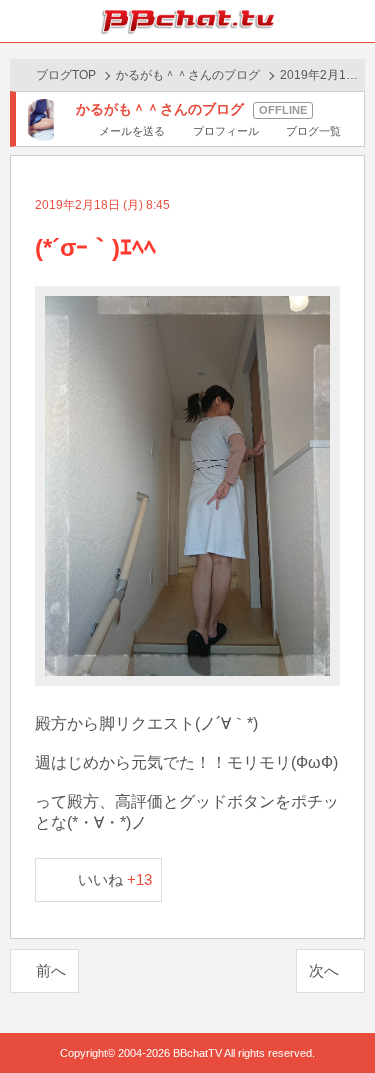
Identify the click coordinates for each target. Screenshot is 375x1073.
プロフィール (225, 131)
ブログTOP (66, 75)
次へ (324, 970)
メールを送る (132, 131)
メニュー (354, 21)
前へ (51, 970)
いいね (115, 879)
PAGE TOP (339, 1019)
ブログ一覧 (313, 131)
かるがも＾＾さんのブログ (188, 75)
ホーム (21, 21)
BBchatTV (188, 21)
